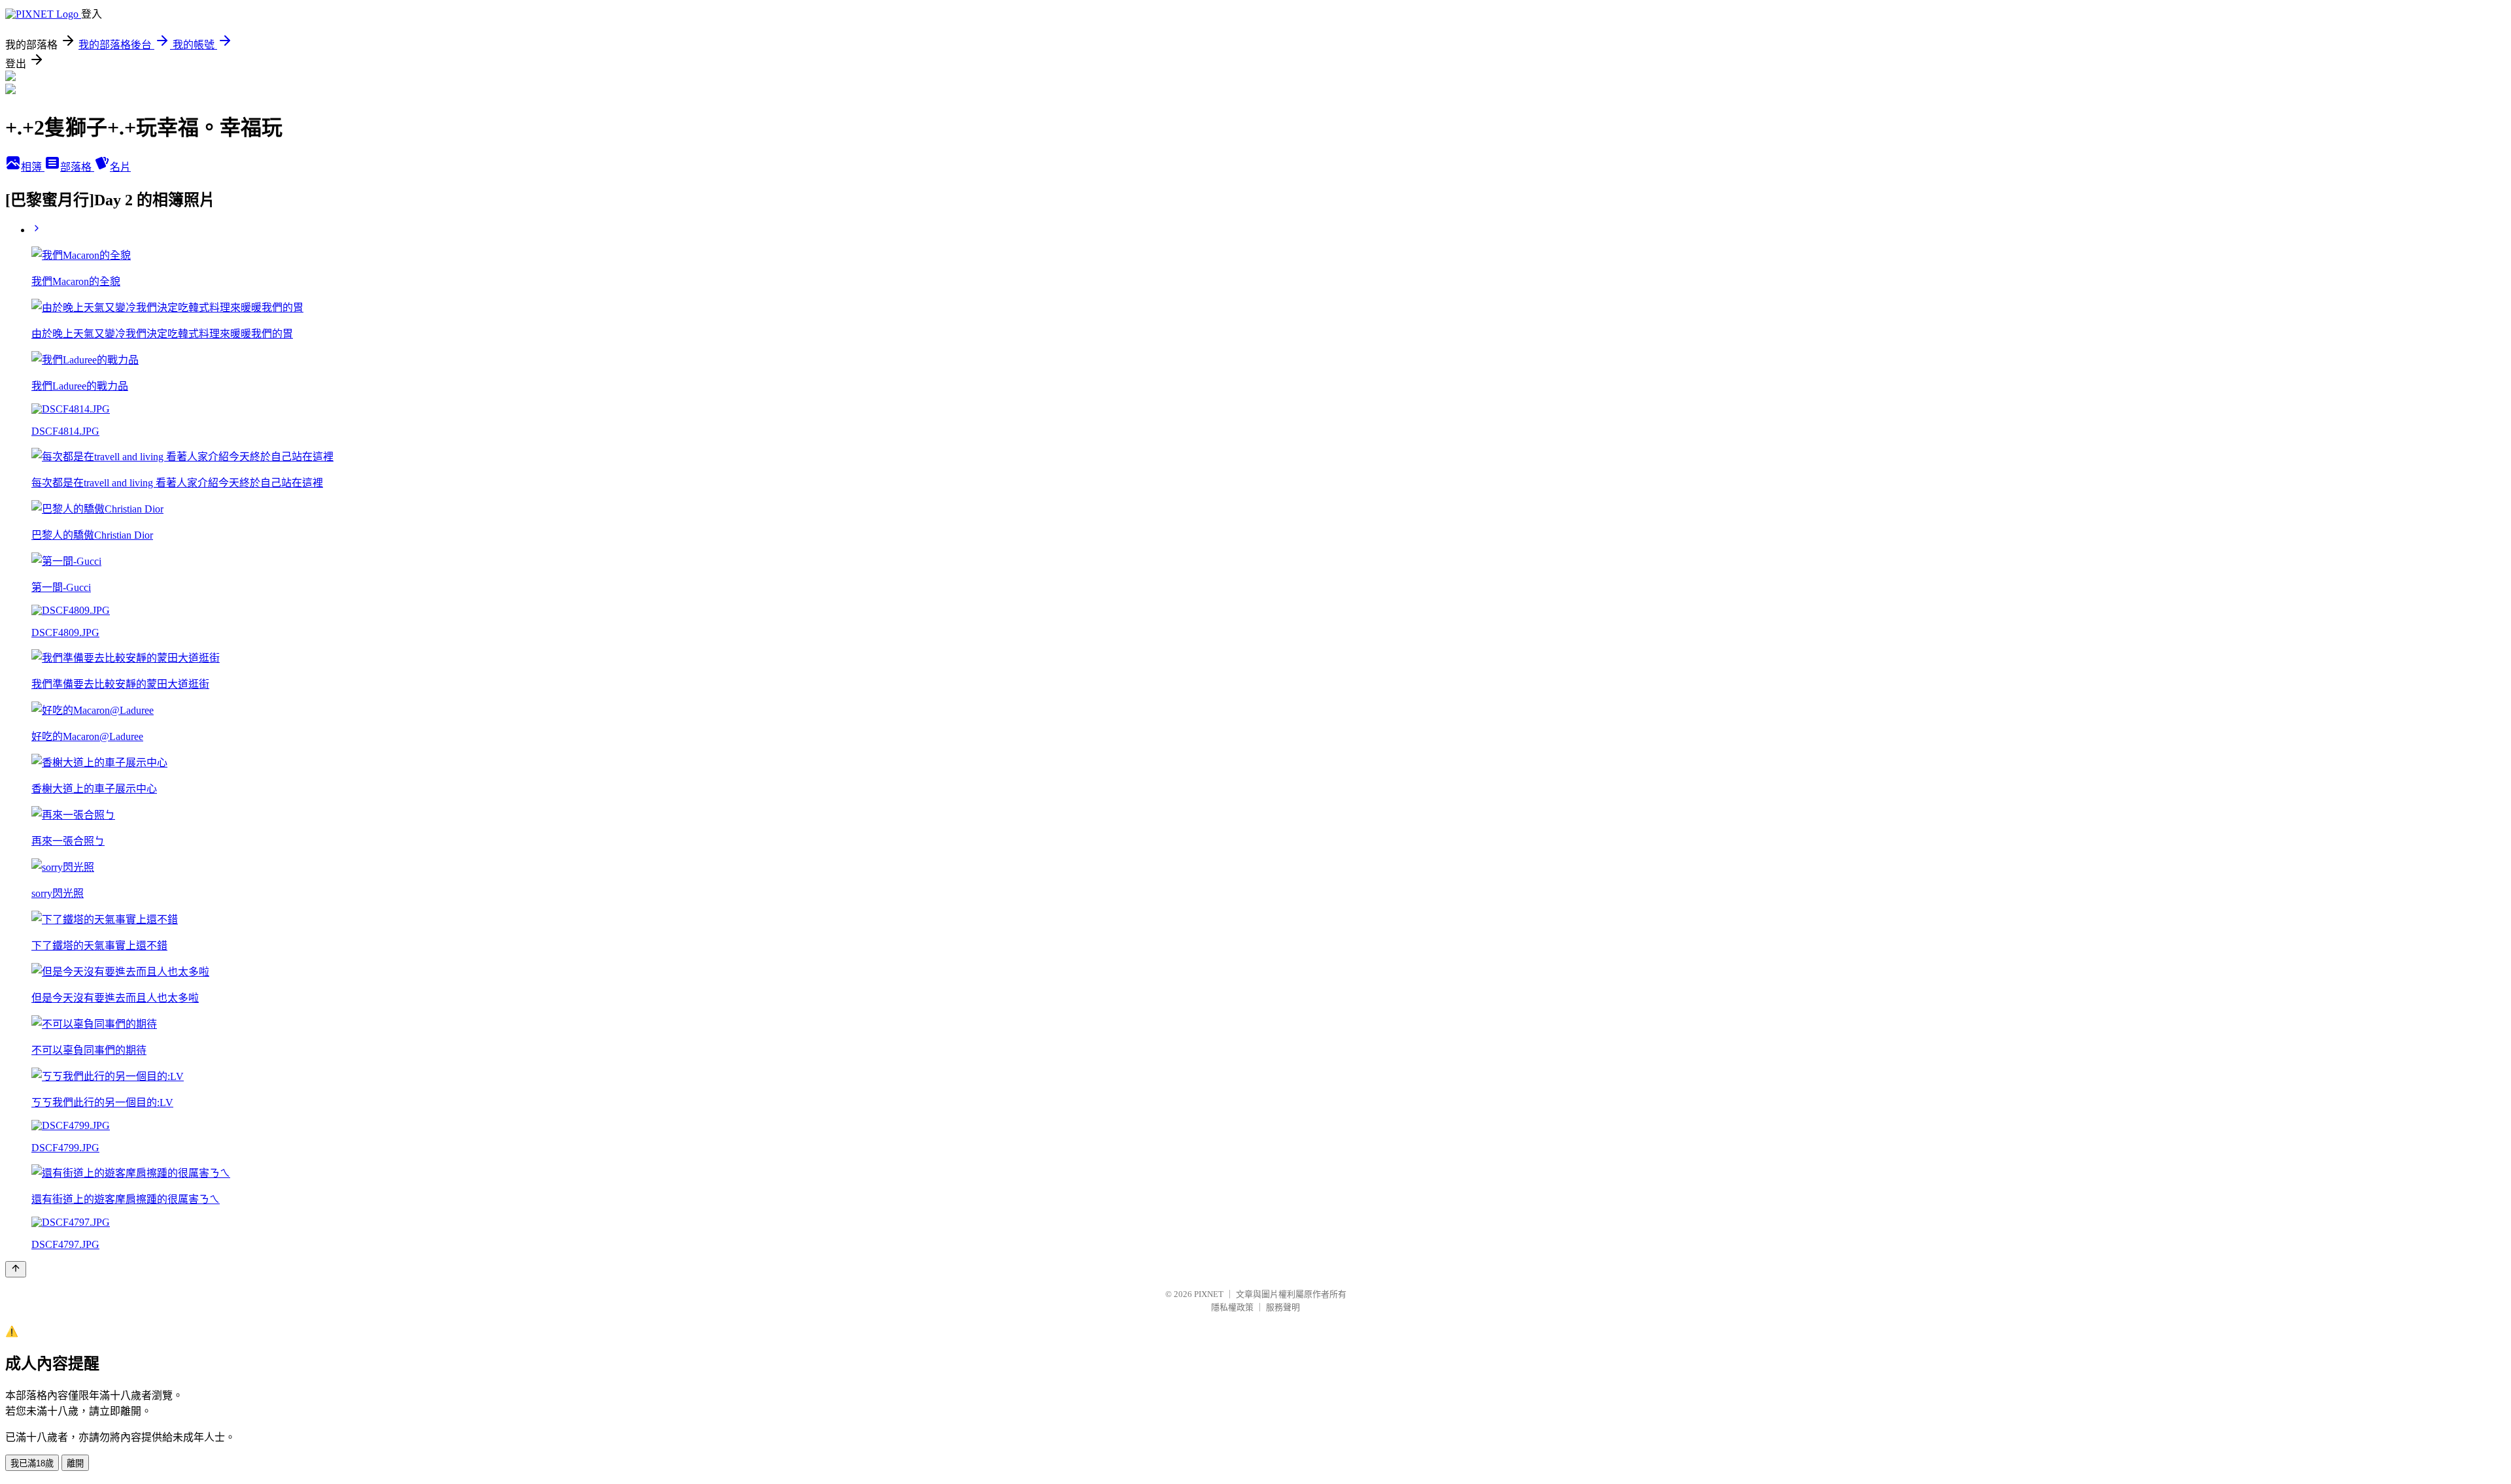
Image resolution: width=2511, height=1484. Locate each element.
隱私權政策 (1232, 1307)
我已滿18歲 (32, 1463)
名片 (120, 167)
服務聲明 (1283, 1307)
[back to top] (16, 1269)
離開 (75, 1463)
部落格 (77, 167)
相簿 (33, 167)
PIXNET (1209, 1294)
